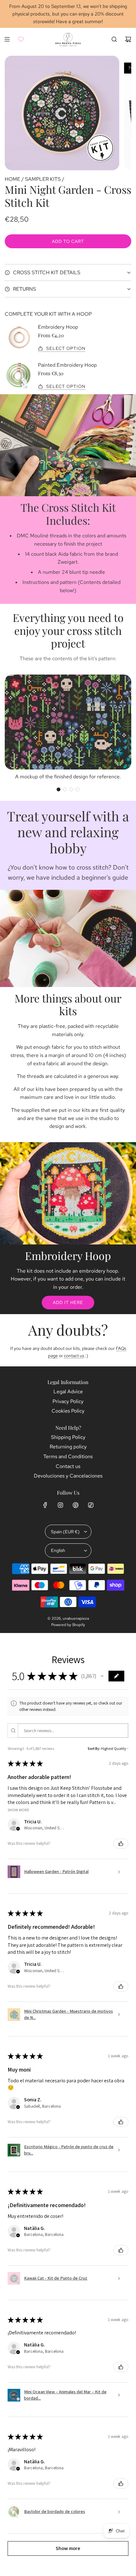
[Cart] (128, 39)
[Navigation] (7, 39)
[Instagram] (60, 1505)
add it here (68, 1302)
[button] (59, 789)
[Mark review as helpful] (121, 1844)
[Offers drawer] (21, 39)
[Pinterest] (76, 1505)
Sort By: (94, 1748)
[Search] (114, 39)
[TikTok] (91, 1505)
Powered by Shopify (68, 1625)
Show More (19, 1810)
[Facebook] (45, 1505)
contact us (74, 1356)
